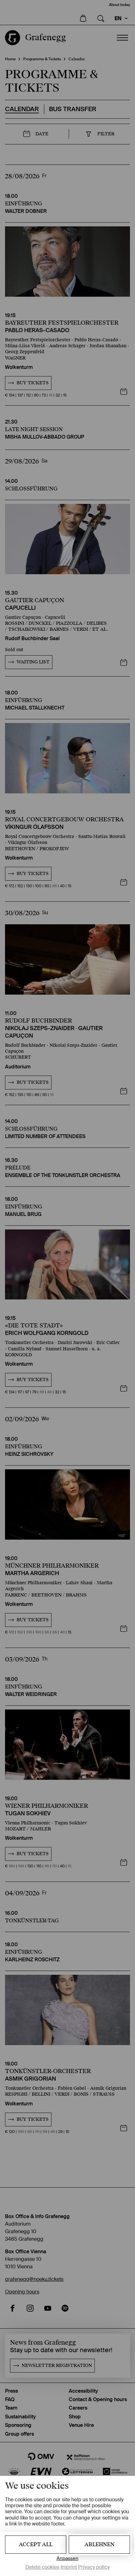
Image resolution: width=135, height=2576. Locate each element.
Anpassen (67, 2559)
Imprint (69, 2567)
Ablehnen (100, 2544)
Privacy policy (94, 2567)
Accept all (36, 2544)
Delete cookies (42, 2567)
